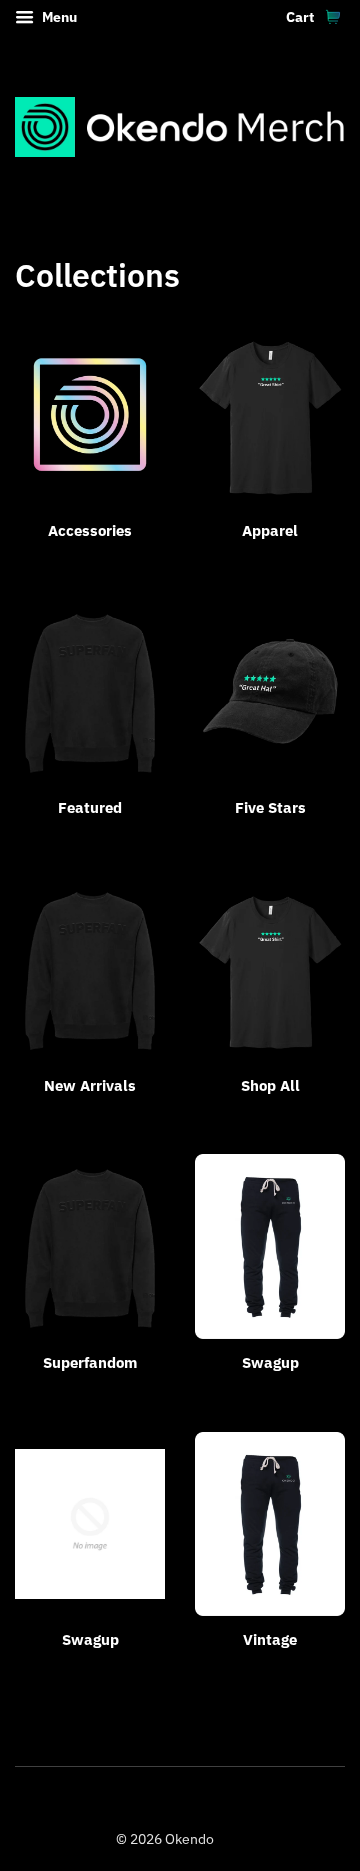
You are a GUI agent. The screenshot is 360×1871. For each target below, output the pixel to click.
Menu (58, 17)
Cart (301, 17)
